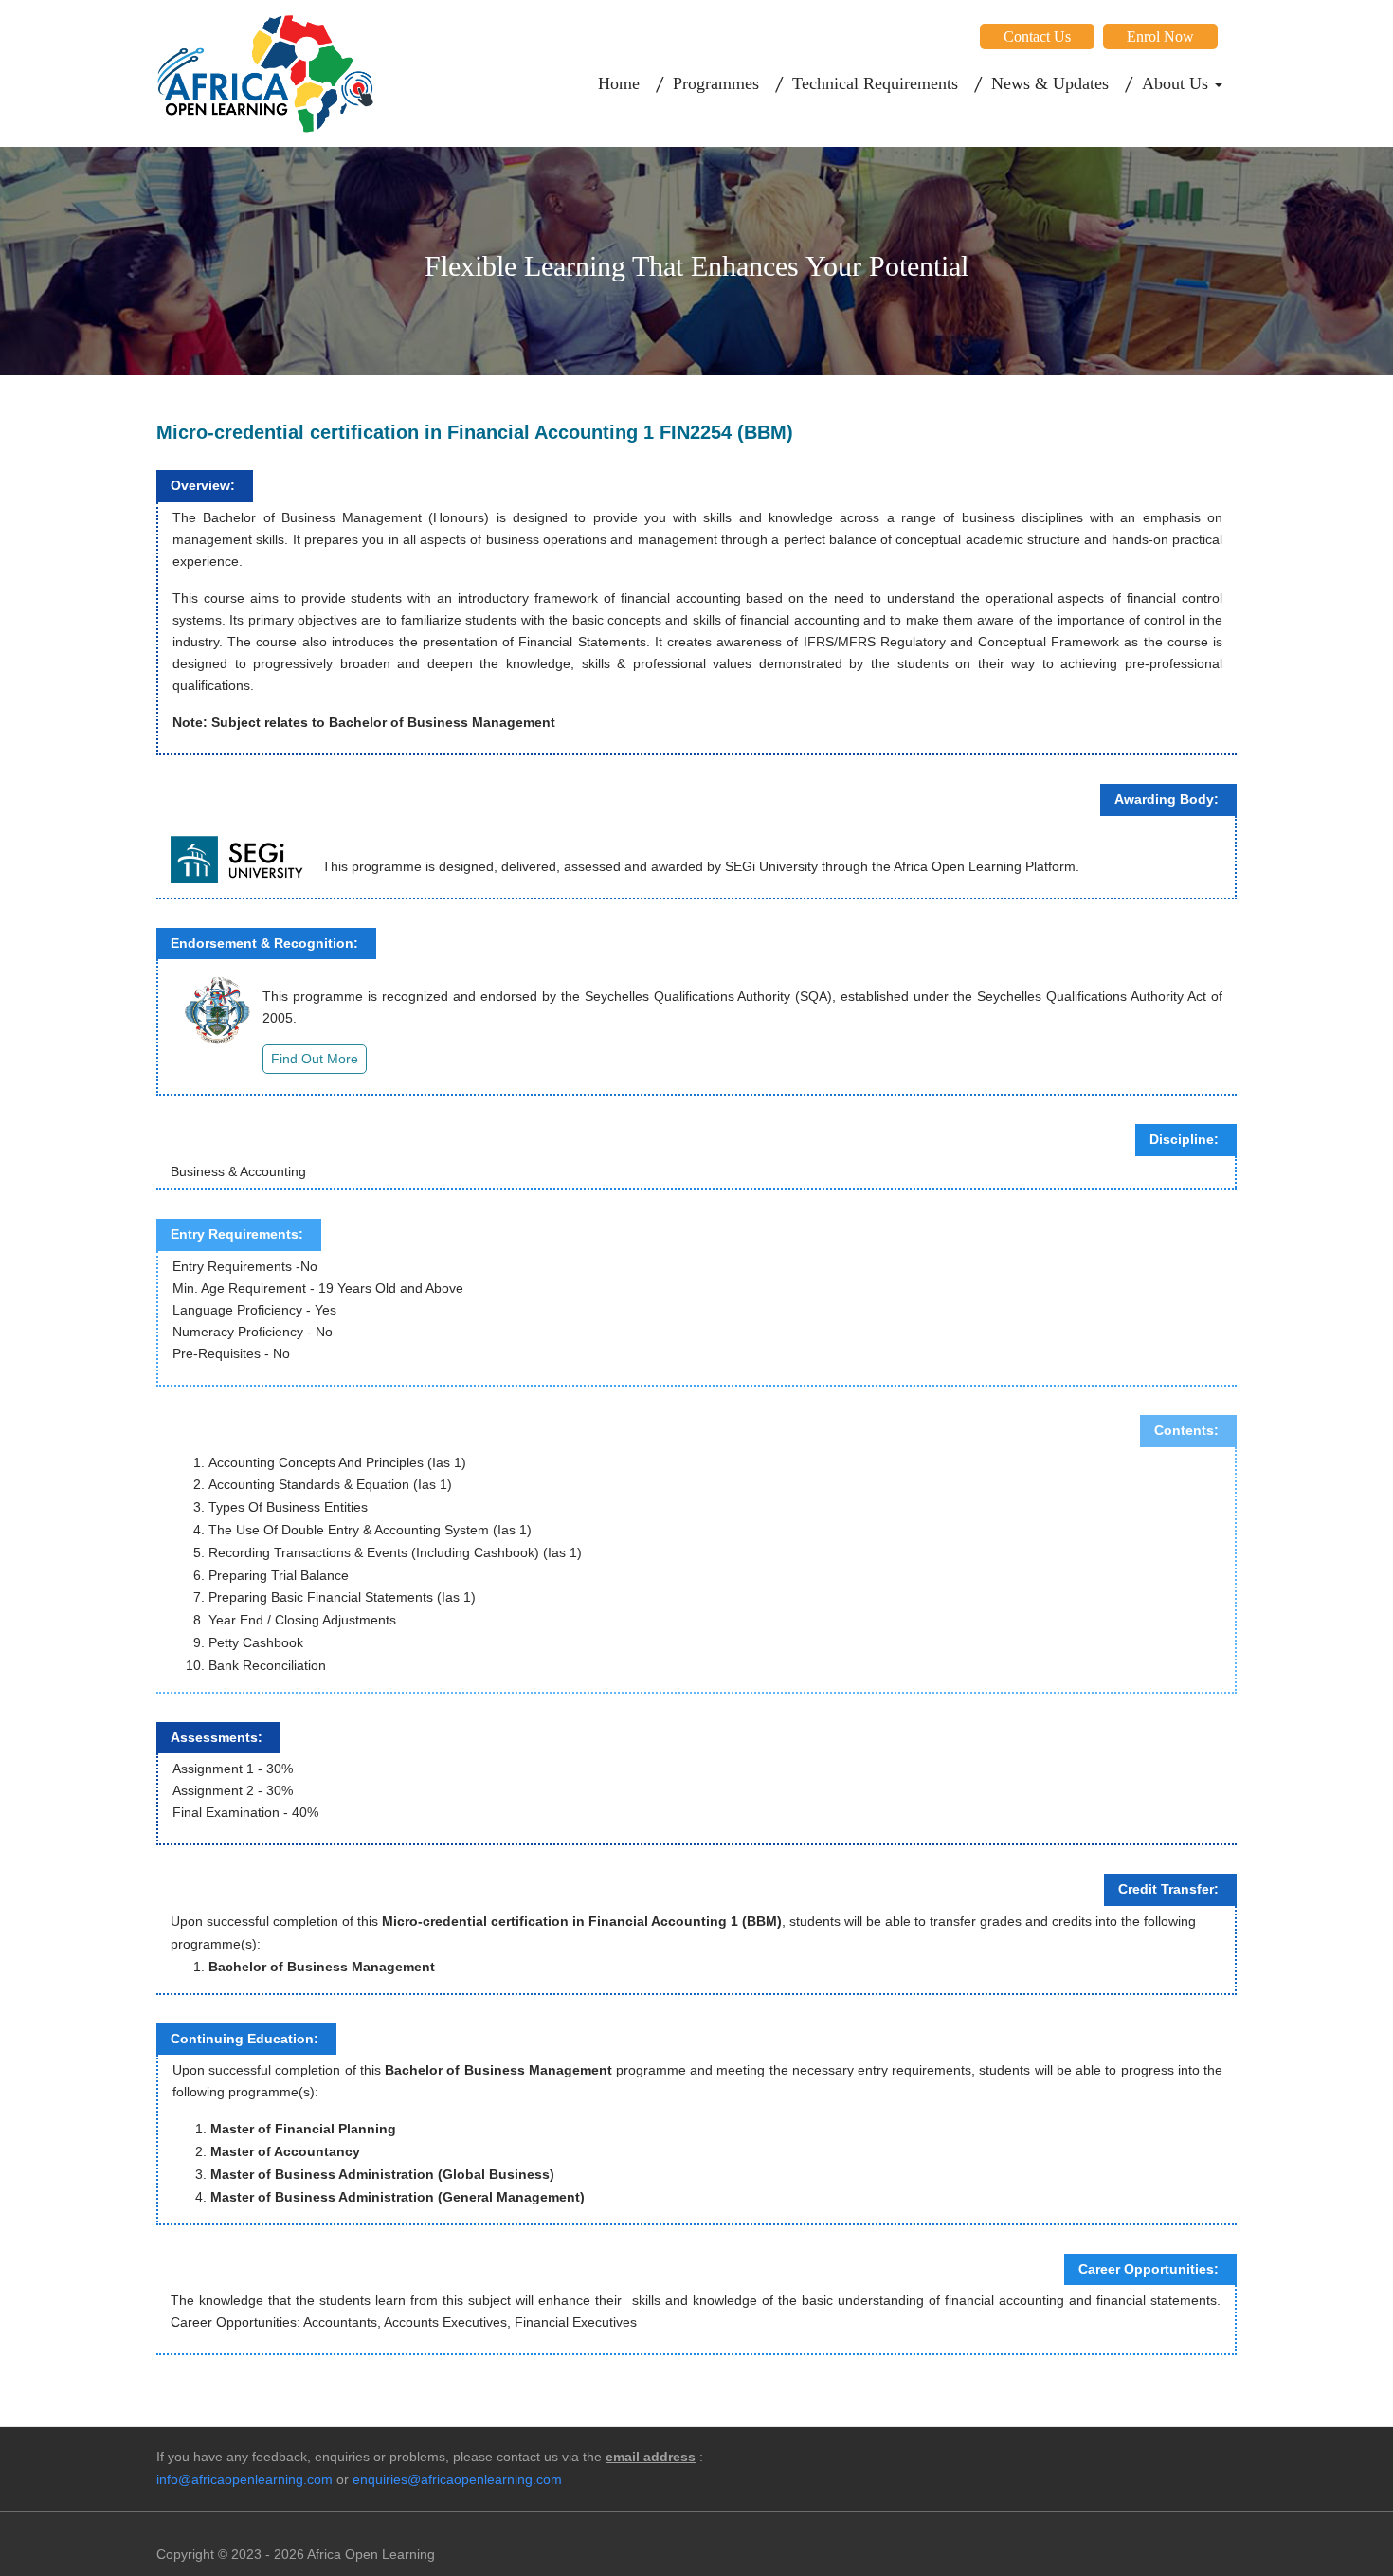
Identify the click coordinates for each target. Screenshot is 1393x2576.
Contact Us (1037, 36)
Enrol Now (1160, 36)
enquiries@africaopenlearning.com (457, 2479)
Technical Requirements (875, 83)
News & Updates (1050, 83)
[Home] (265, 73)
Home (619, 83)
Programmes (716, 83)
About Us (1177, 83)
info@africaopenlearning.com (244, 2479)
